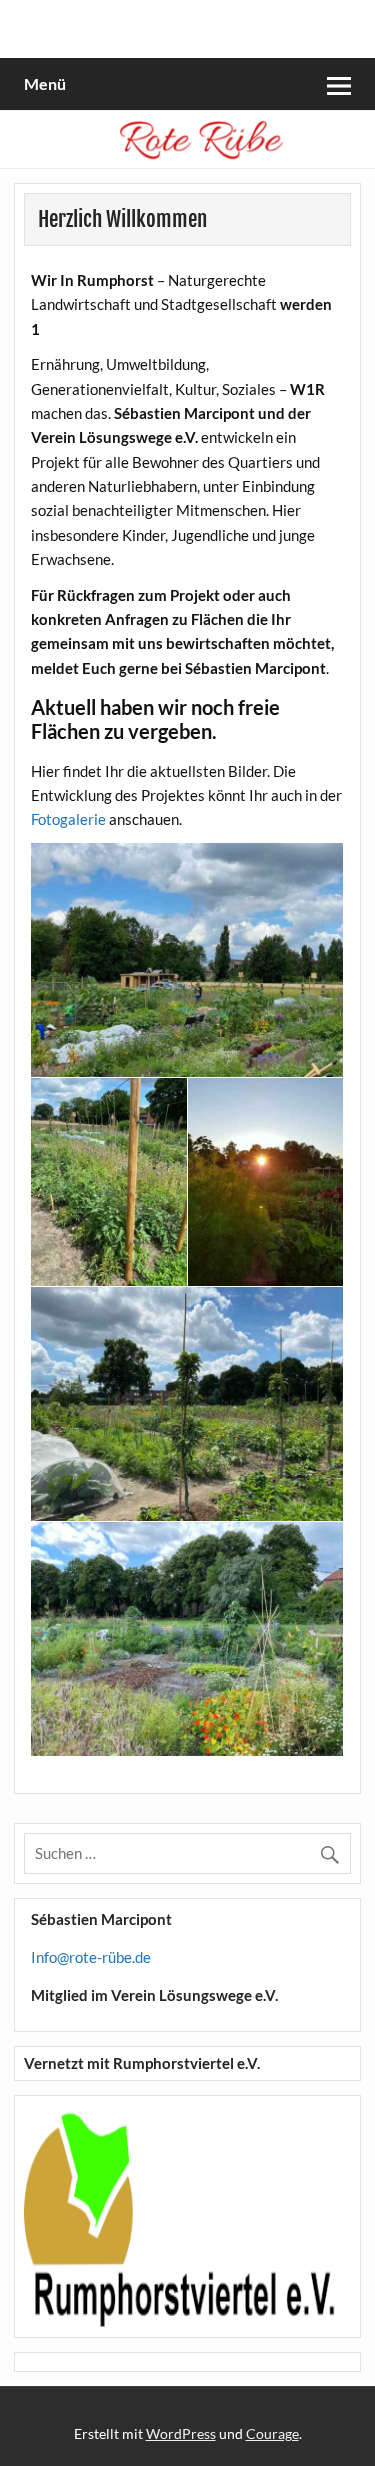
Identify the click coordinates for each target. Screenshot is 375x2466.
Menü (45, 83)
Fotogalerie (68, 819)
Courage (272, 2433)
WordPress (181, 2433)
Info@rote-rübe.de (91, 1957)
